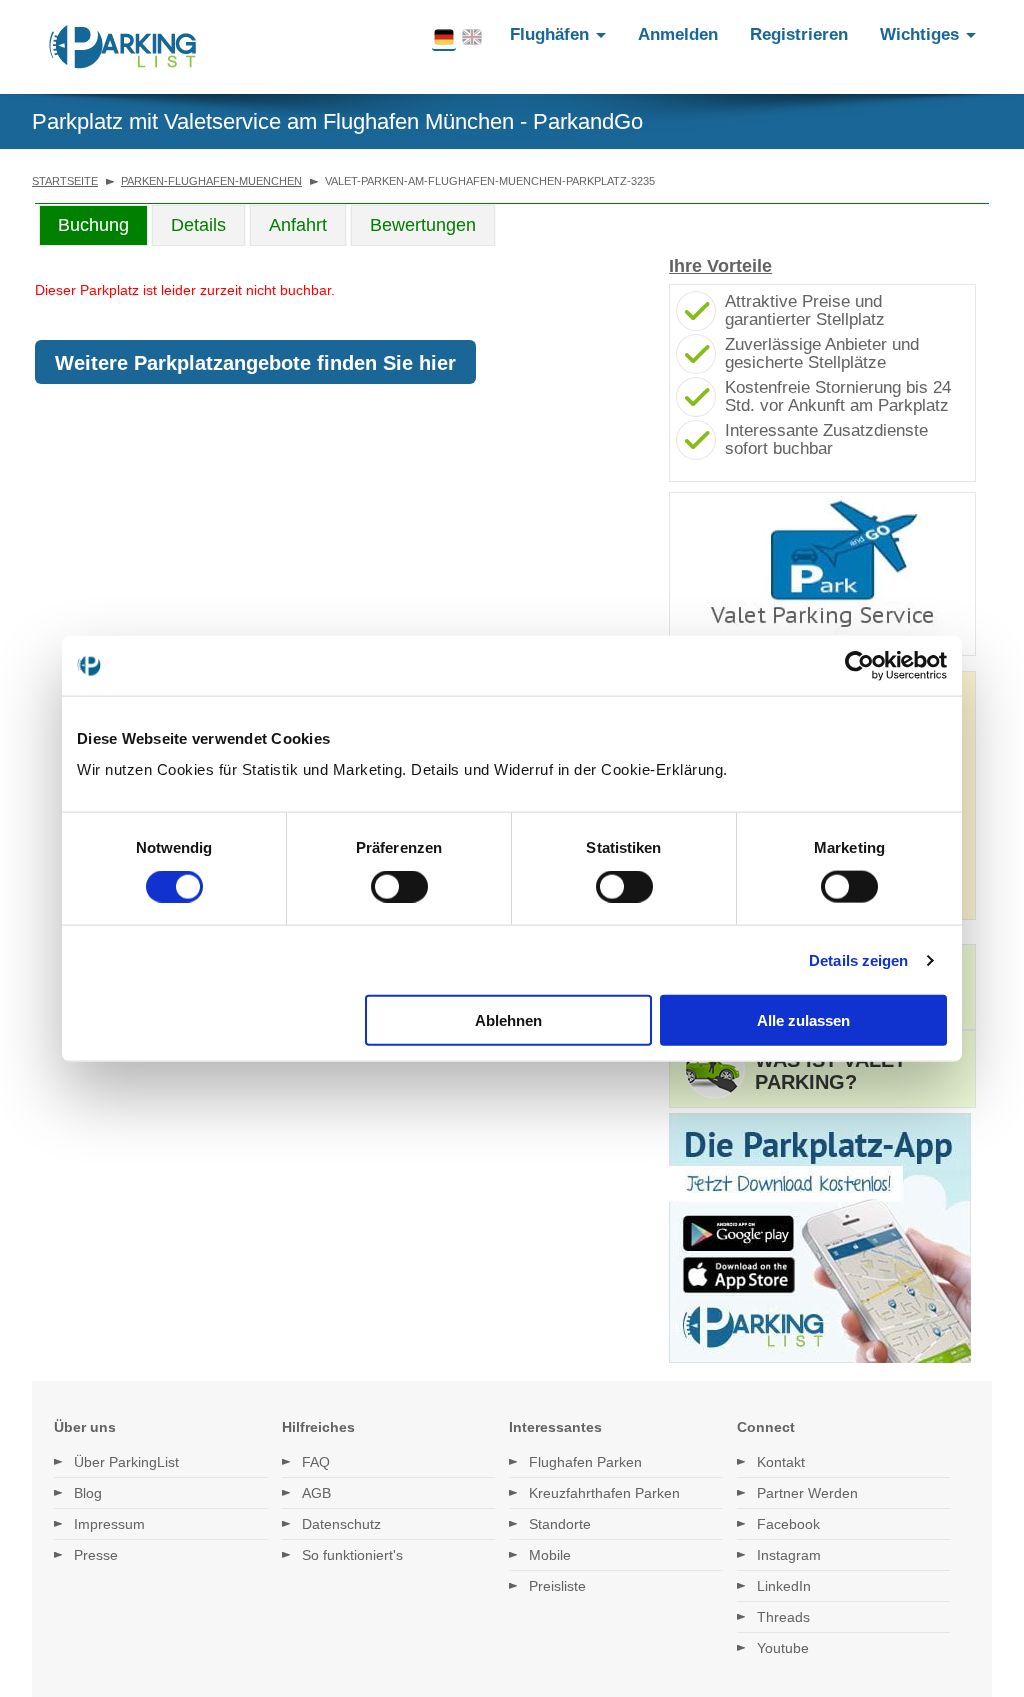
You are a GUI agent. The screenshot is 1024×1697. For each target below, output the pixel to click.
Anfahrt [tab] (298, 225)
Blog (88, 1493)
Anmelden (678, 34)
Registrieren (799, 34)
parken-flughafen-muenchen (211, 181)
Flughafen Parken (585, 1462)
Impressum (109, 1524)
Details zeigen (858, 959)
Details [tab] (198, 225)
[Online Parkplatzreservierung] (123, 47)
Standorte (560, 1524)
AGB (316, 1493)
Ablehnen (508, 1020)
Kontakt (781, 1462)
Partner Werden (807, 1493)
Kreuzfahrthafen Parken (604, 1493)
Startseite (65, 181)
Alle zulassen (803, 1020)
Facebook (788, 1524)
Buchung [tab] (93, 225)
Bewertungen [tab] (423, 225)
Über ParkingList (126, 1462)
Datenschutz (341, 1524)
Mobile (550, 1555)
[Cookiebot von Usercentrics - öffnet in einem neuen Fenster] (859, 665)
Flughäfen (552, 34)
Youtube (783, 1648)
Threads (783, 1617)
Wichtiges (922, 34)
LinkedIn (784, 1586)
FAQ (316, 1462)
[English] (472, 38)
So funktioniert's (352, 1555)
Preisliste (557, 1586)
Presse (96, 1555)
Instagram (789, 1555)
